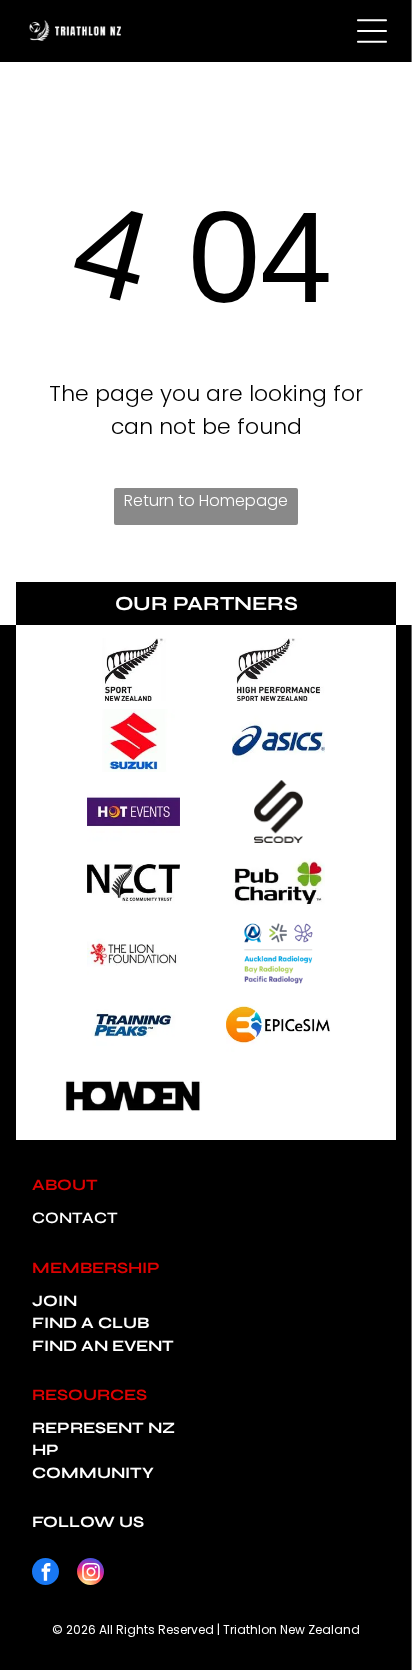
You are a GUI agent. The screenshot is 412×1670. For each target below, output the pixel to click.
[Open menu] (372, 31)
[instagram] (90, 1574)
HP (45, 1449)
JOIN (54, 1300)
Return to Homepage (206, 500)
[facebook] (45, 1574)
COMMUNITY (93, 1472)
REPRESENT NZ (103, 1427)
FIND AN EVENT (103, 1345)
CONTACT (75, 1217)
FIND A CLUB (90, 1322)
